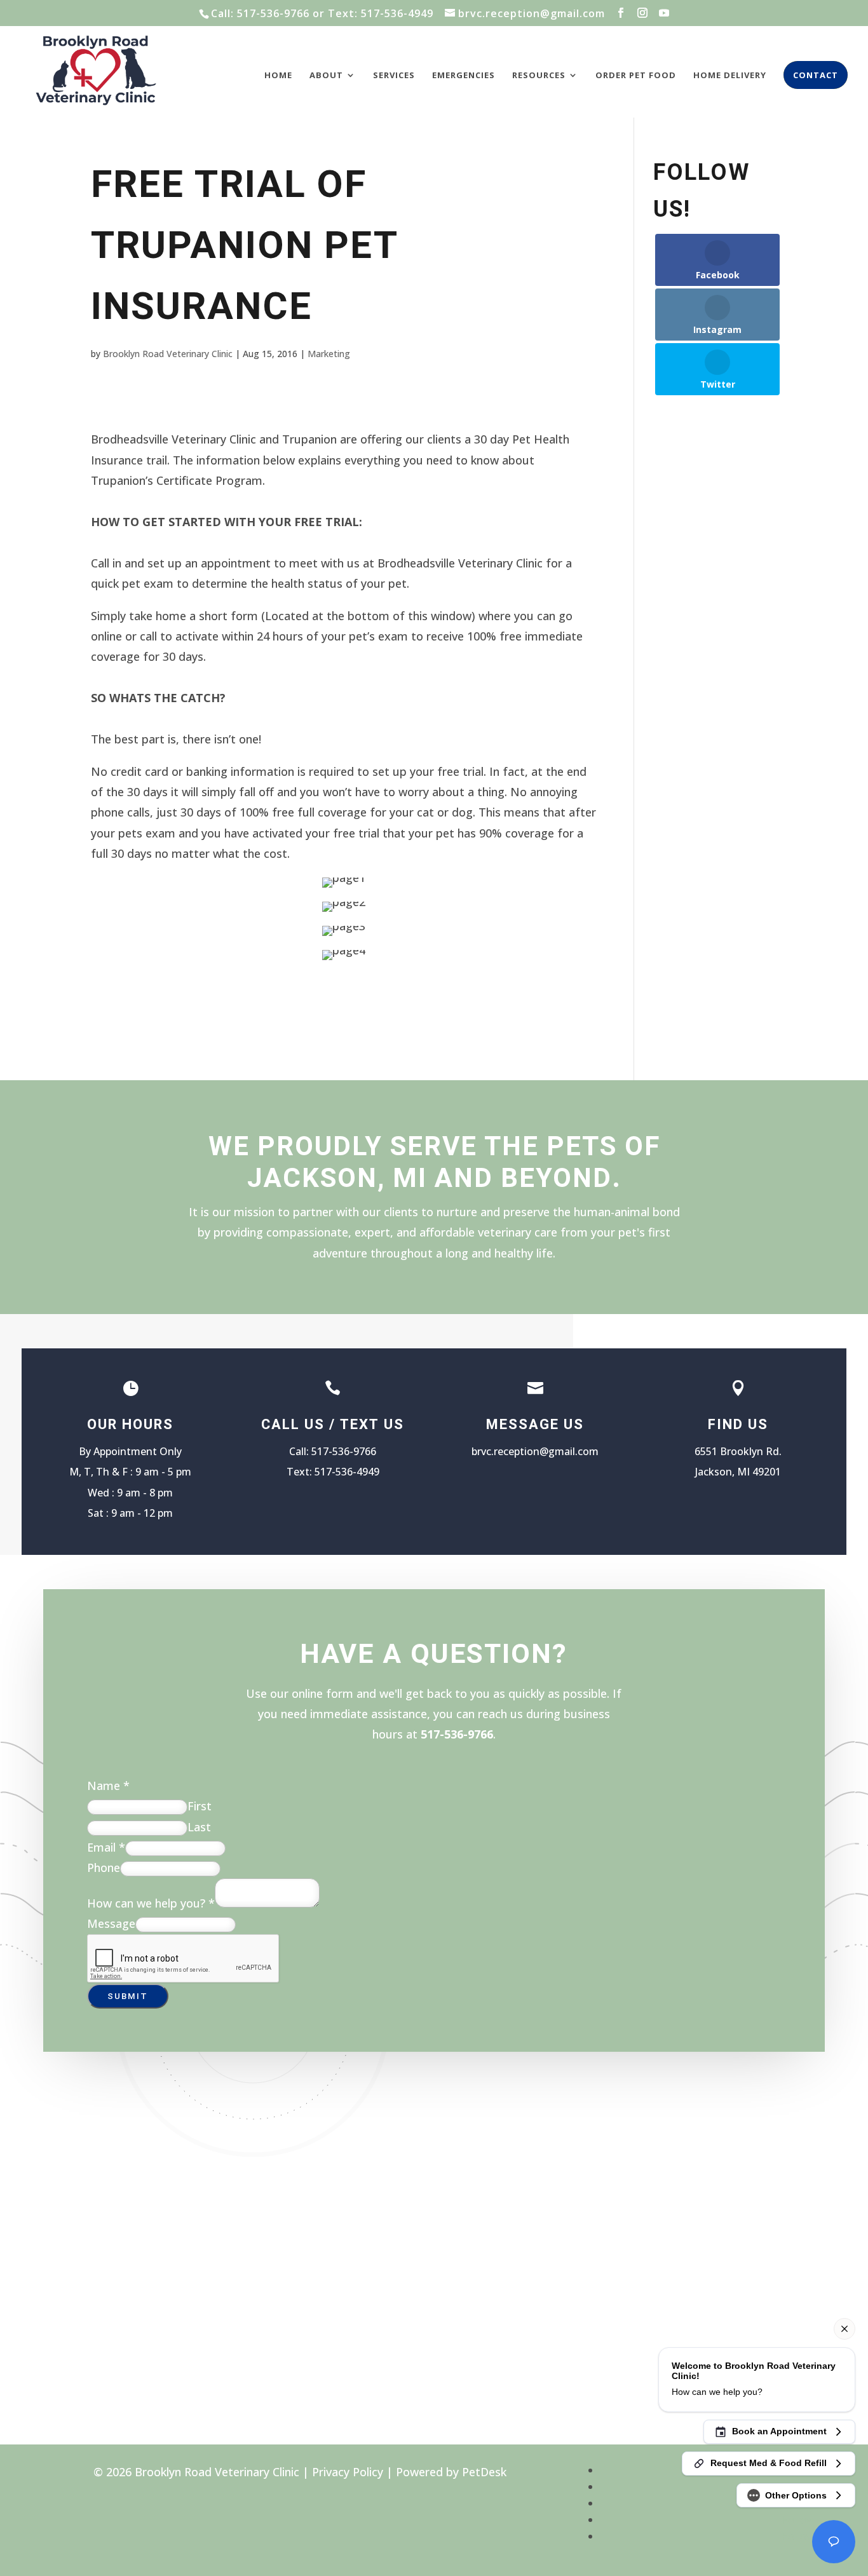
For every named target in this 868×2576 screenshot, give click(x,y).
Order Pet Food (636, 76)
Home (278, 76)
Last (199, 1827)
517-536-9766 (344, 1451)
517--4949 (347, 1472)
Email (106, 1847)
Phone (104, 1868)
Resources (539, 76)
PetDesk (484, 2472)
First (200, 1806)
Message (111, 1923)
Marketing (329, 354)
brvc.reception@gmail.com (535, 1451)
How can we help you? (151, 1903)
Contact (816, 75)
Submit (128, 1996)
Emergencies (464, 76)
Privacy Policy (348, 2472)
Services (394, 76)
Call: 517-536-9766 (260, 13)
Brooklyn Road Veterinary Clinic (168, 354)
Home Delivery (730, 76)
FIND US (738, 1425)
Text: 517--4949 (381, 13)
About (326, 76)
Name (108, 1786)
